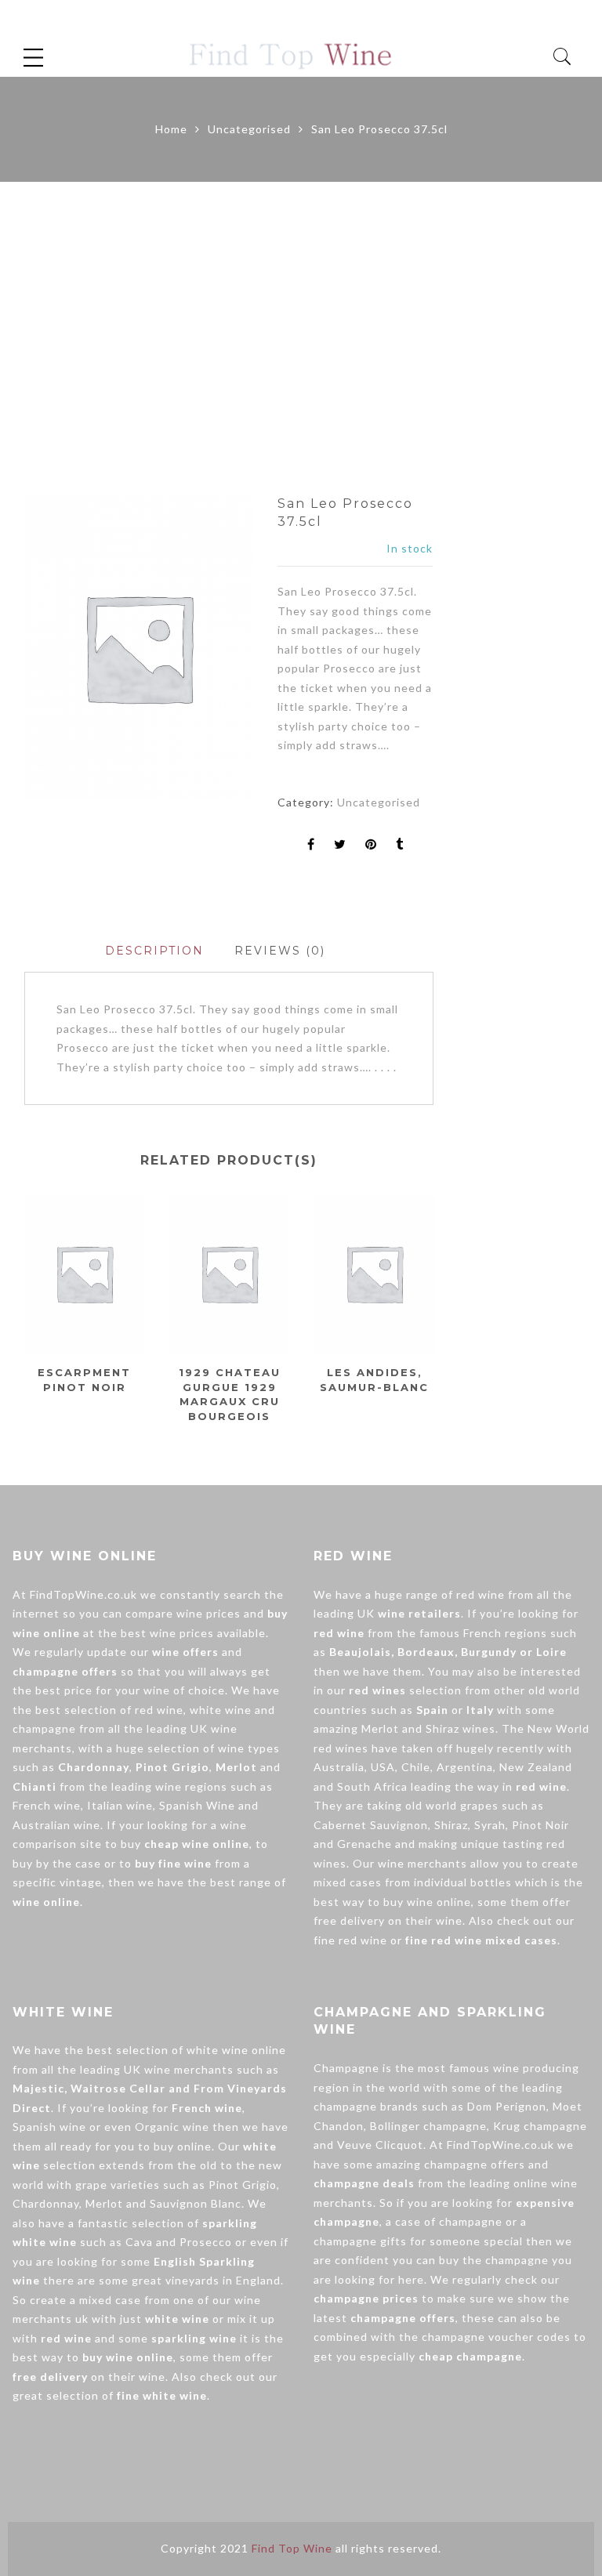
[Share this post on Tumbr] (400, 845)
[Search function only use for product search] (562, 57)
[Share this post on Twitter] (340, 845)
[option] (138, 647)
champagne (44, 1728)
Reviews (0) (280, 951)
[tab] (154, 951)
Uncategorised (249, 129)
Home (171, 129)
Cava (139, 2242)
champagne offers (475, 2164)
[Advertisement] (301, 339)
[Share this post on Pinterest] (371, 845)
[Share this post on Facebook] (311, 845)
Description (154, 951)
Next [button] (427, 1306)
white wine (221, 1710)
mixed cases (348, 1882)
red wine (159, 1710)
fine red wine (350, 1940)
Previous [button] (24, 1306)
